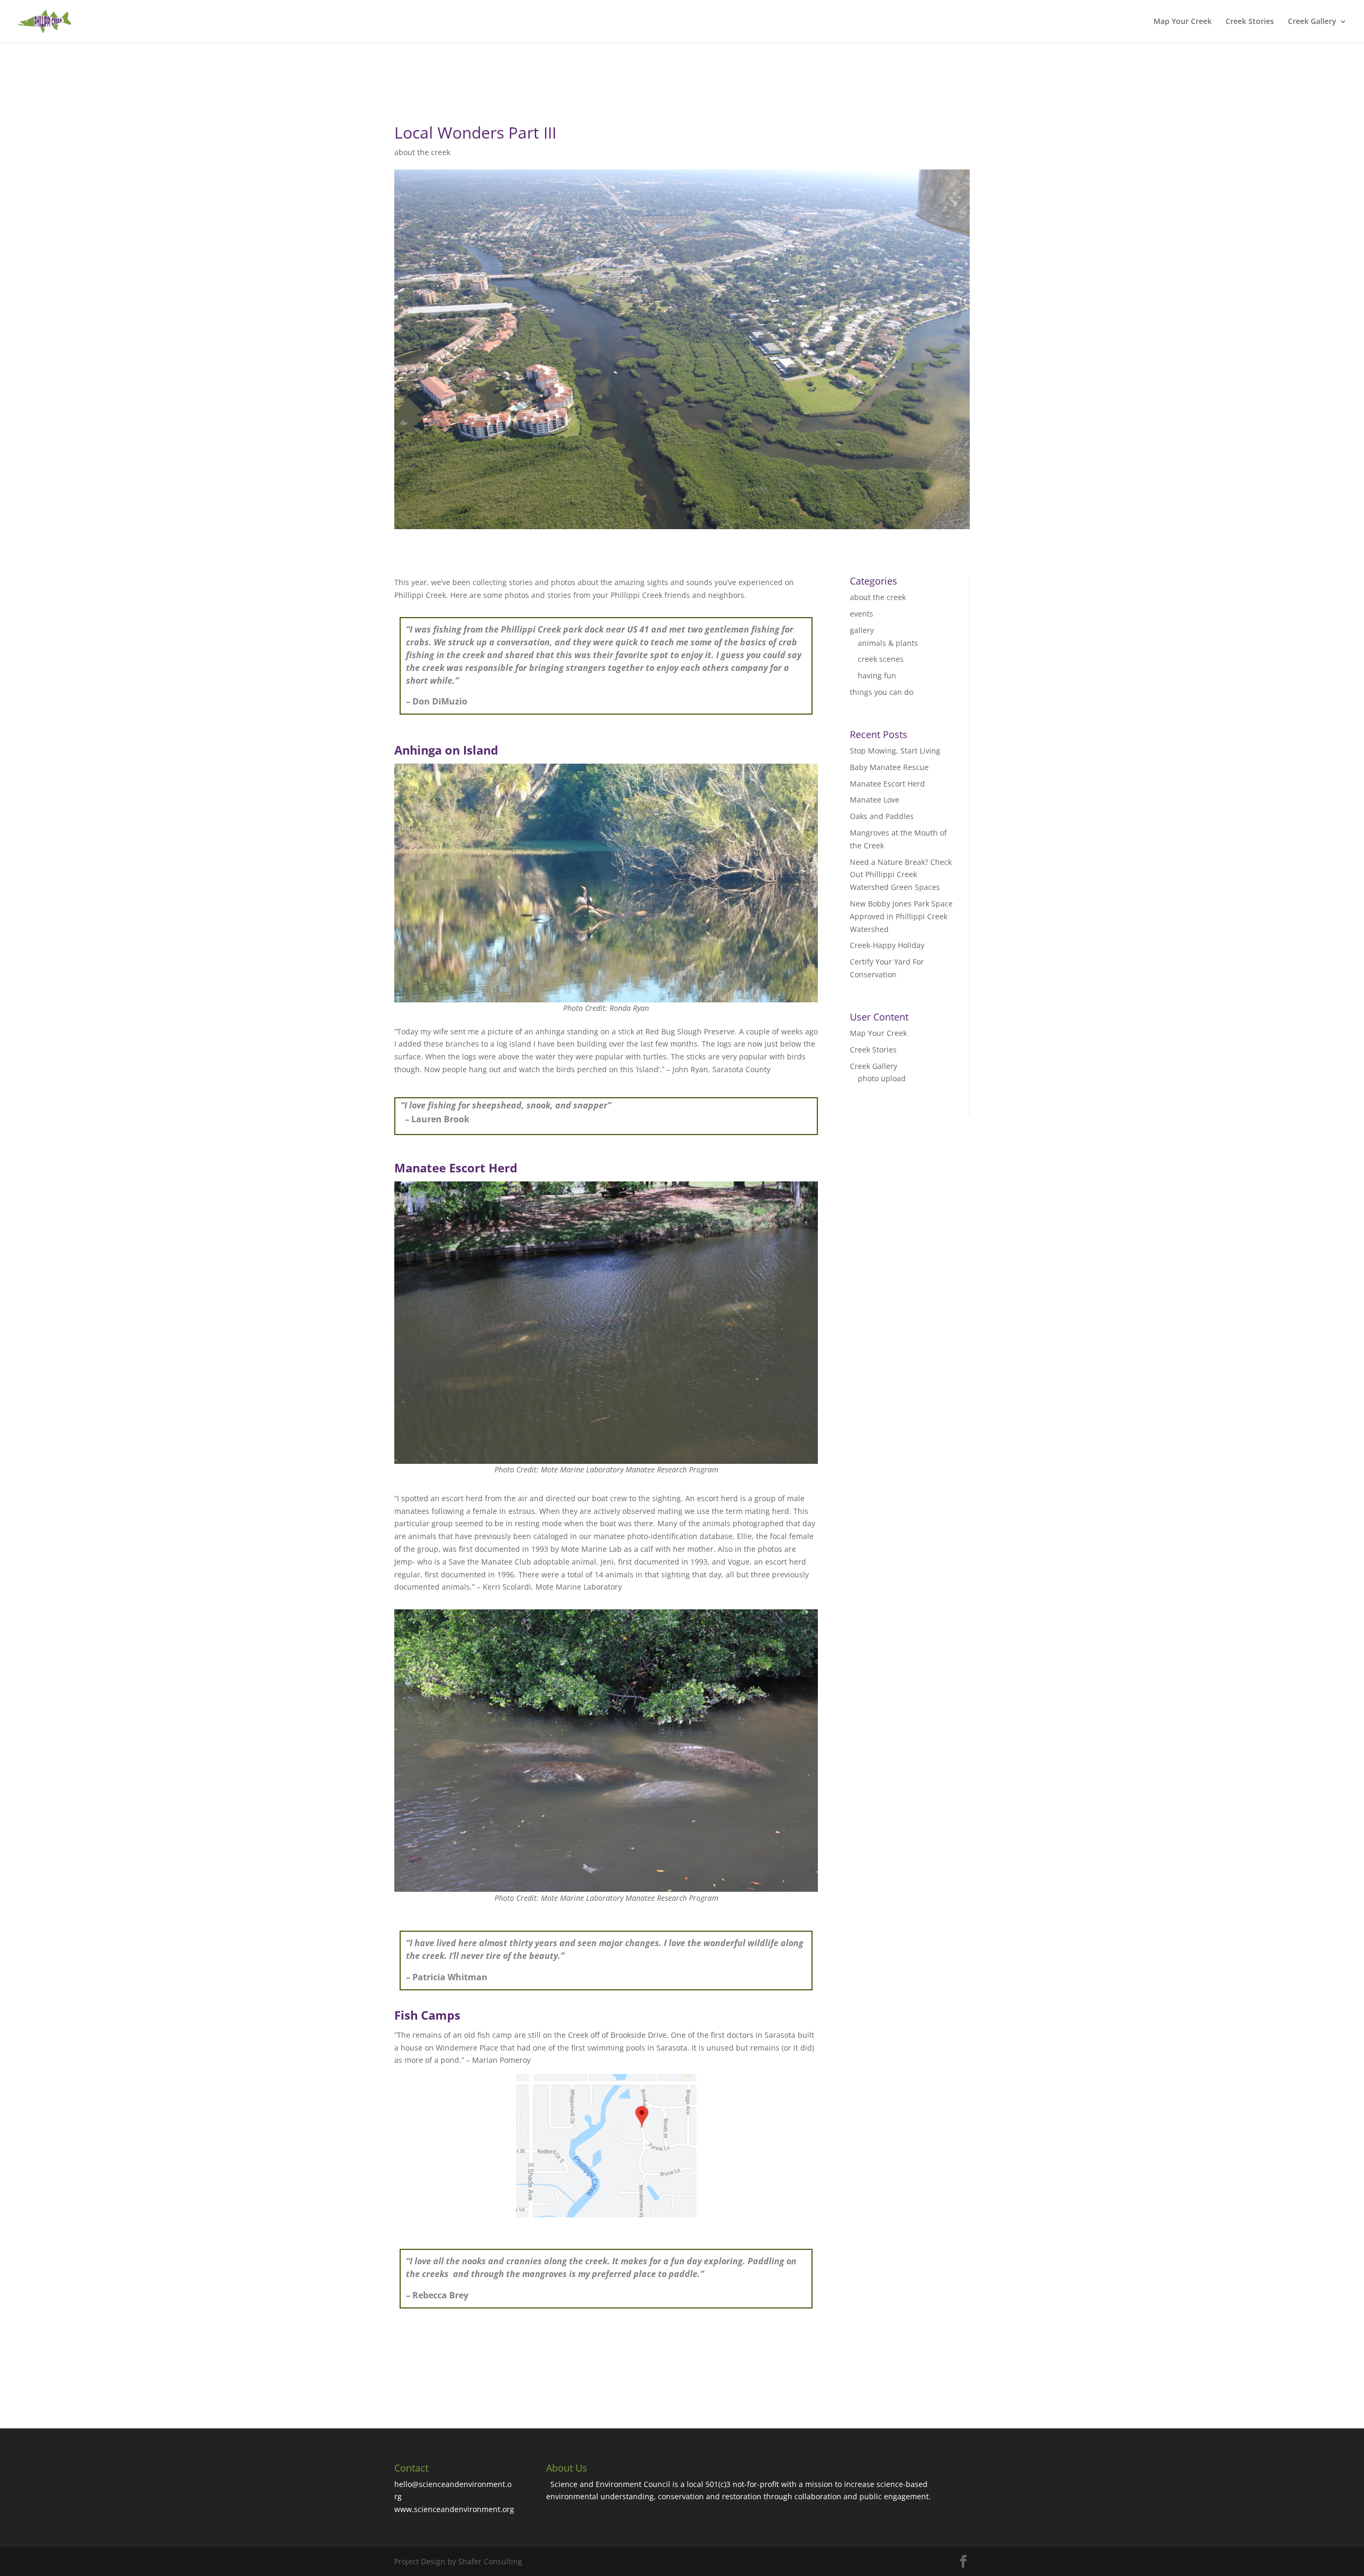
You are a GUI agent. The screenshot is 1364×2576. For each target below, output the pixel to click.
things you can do (882, 692)
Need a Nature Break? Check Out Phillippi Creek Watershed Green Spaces (901, 875)
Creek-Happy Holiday (887, 945)
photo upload (882, 1078)
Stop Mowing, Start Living (895, 751)
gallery (862, 630)
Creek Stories (1250, 22)
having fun (877, 675)
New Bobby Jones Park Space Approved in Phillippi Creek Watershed (901, 916)
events (862, 614)
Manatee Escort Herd (887, 784)
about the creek (422, 152)
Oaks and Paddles (882, 816)
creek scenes (881, 659)
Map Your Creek (1183, 22)
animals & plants (888, 643)
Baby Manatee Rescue (889, 767)
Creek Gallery (1312, 22)
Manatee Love (875, 800)
